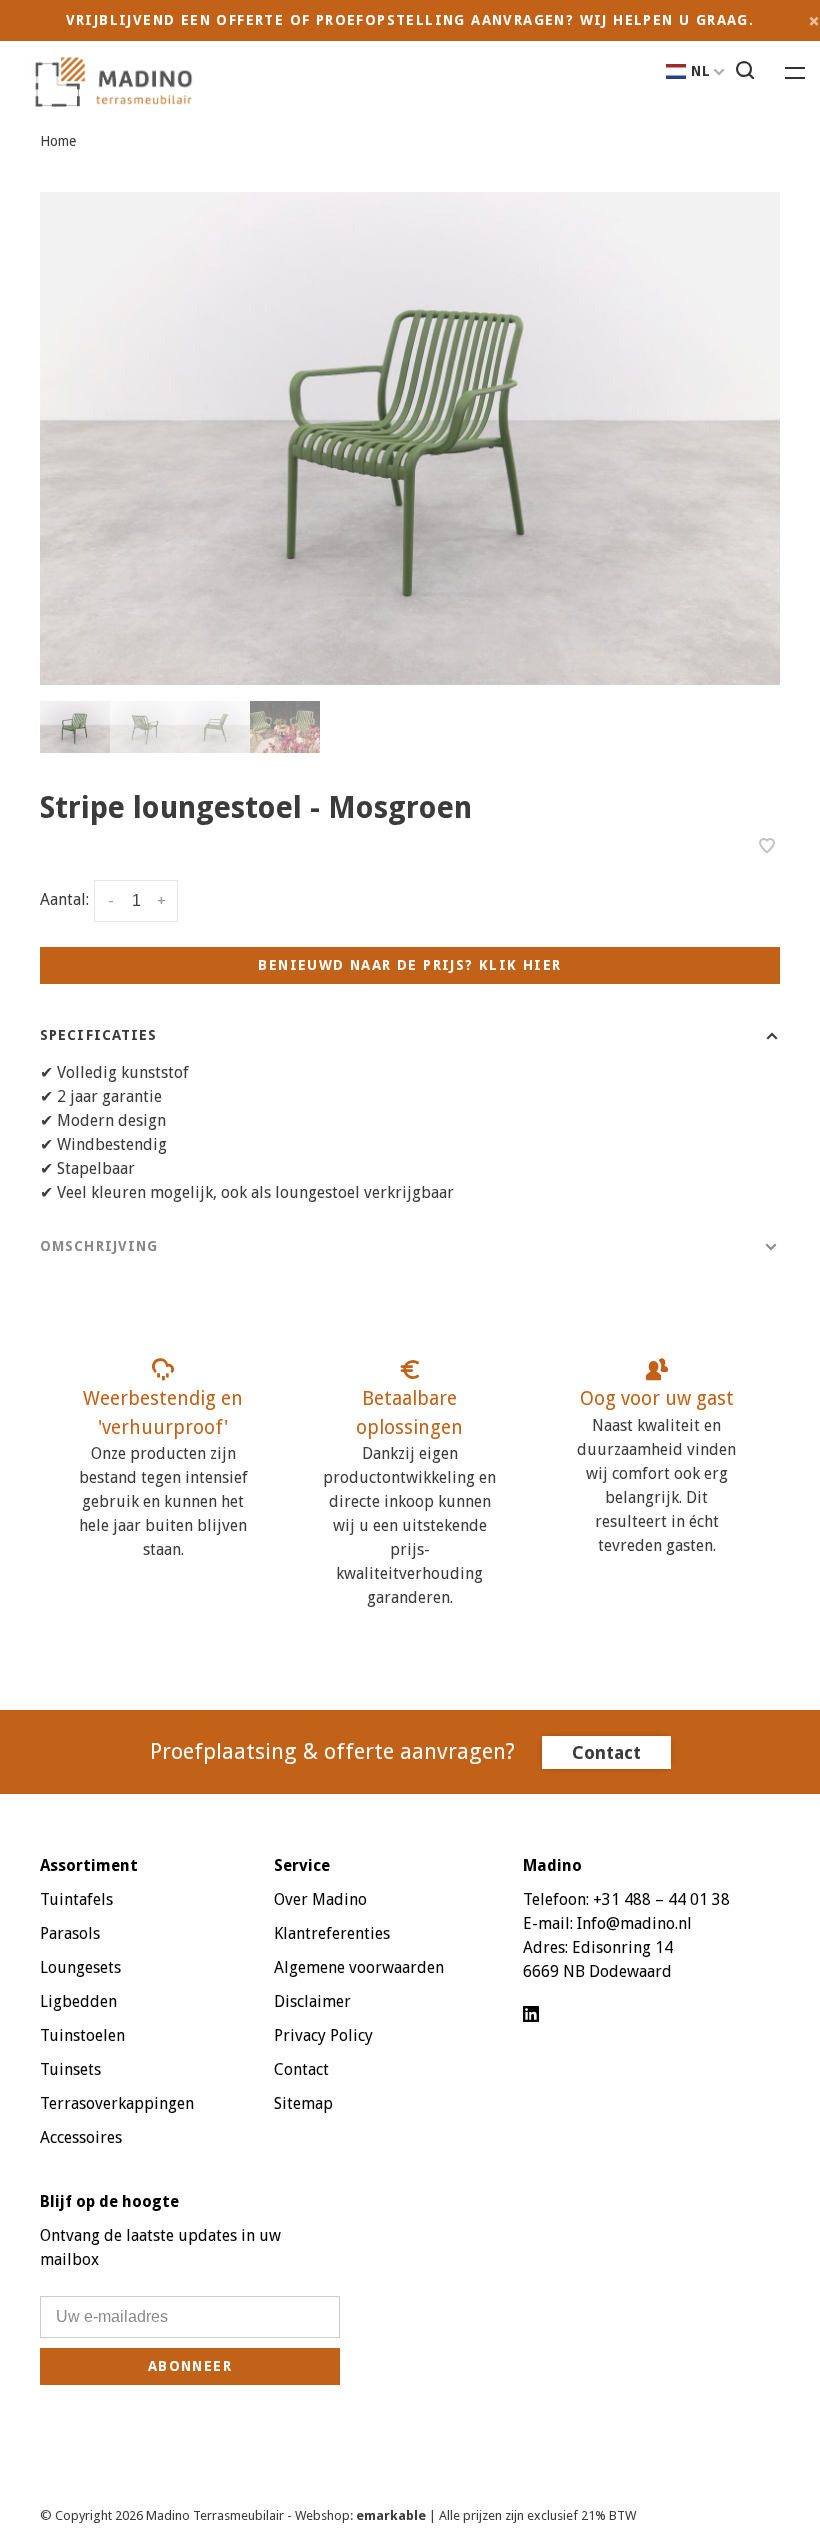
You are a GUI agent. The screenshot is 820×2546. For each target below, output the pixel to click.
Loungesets (80, 1967)
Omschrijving (99, 1246)
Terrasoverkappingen (117, 2103)
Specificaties (99, 1035)
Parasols (70, 1933)
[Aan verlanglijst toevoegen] (767, 847)
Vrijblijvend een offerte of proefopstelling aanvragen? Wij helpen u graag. (410, 20)
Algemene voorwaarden (359, 1967)
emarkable (392, 2515)
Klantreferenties (332, 1933)
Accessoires (81, 2137)
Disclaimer (312, 2001)
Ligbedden (78, 2001)
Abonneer (190, 2366)
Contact (606, 1752)
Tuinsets (70, 2069)
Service (302, 1865)
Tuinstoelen (82, 2035)
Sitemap (303, 2103)
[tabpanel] (410, 438)
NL (701, 71)
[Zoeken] (748, 73)
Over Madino (320, 1899)
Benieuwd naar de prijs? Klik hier (409, 965)
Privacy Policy (323, 2035)
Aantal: (64, 900)
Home (58, 141)
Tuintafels (76, 1899)
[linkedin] (531, 2015)
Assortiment (89, 1865)
